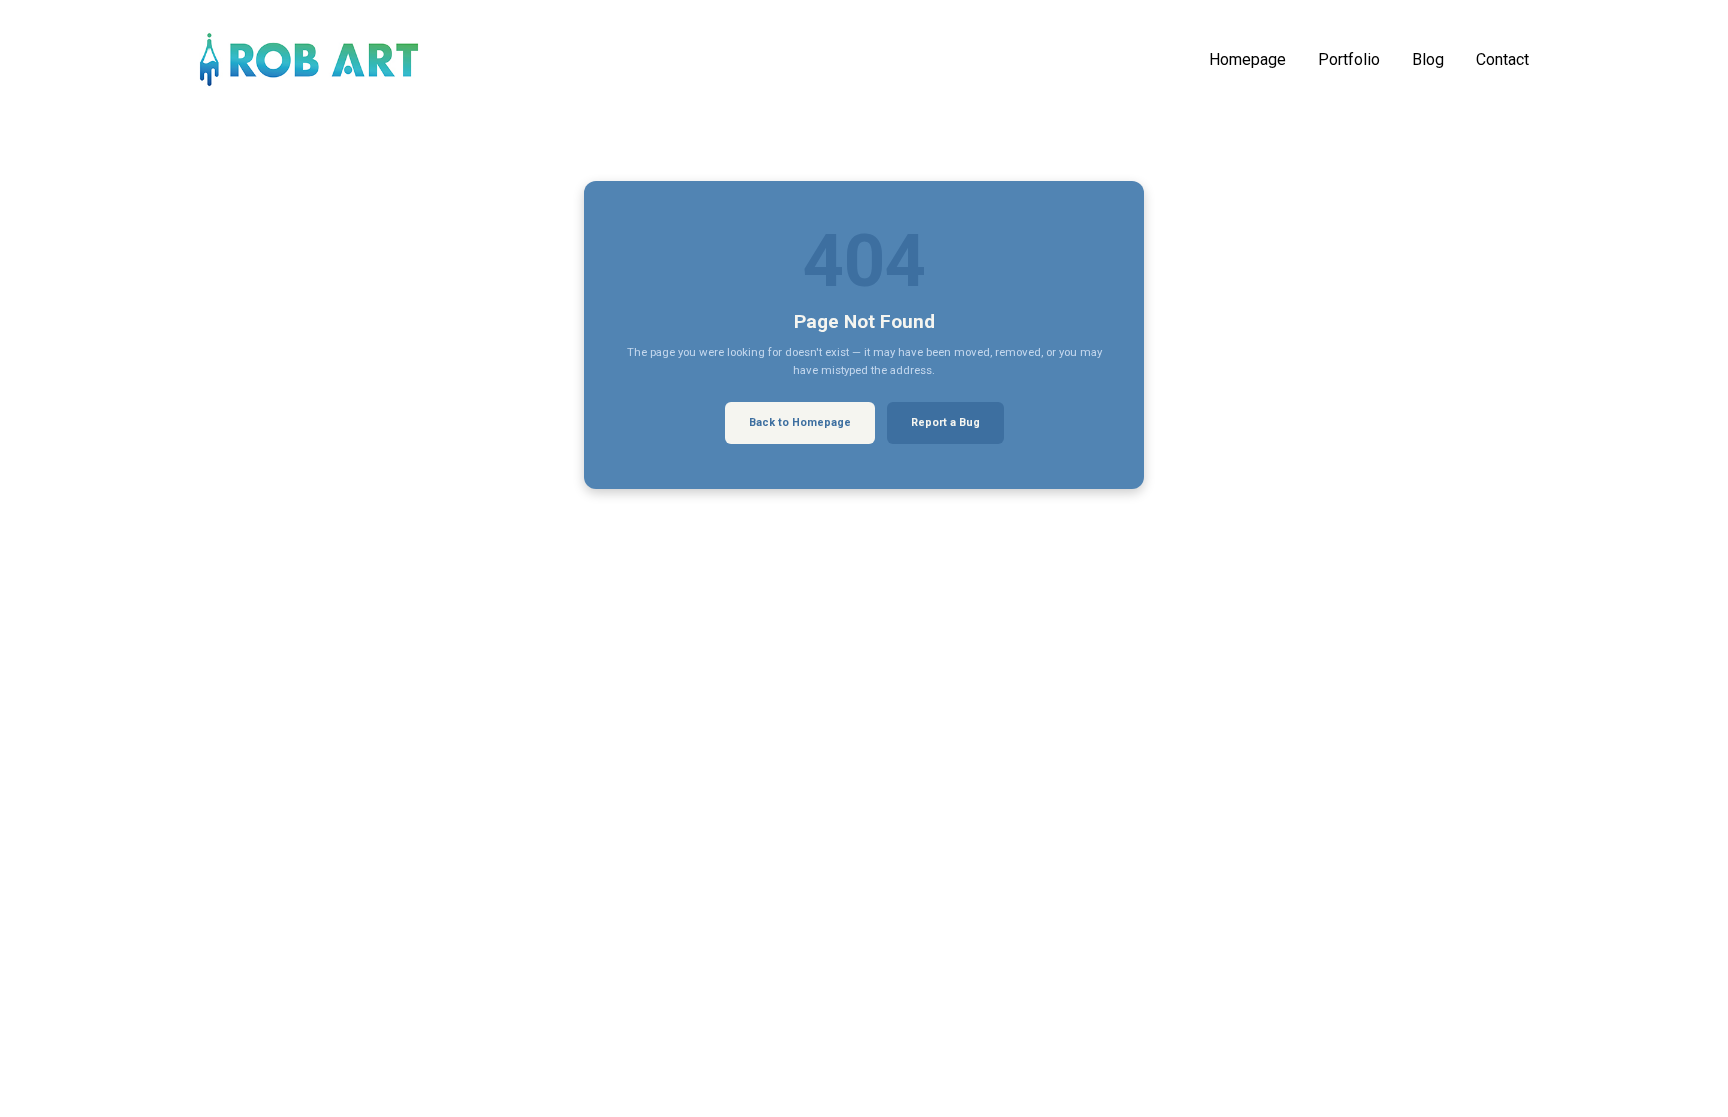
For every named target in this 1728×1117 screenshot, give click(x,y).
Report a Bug (945, 422)
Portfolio (1349, 60)
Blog (1428, 60)
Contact (1502, 60)
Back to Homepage (800, 422)
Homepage (1247, 60)
